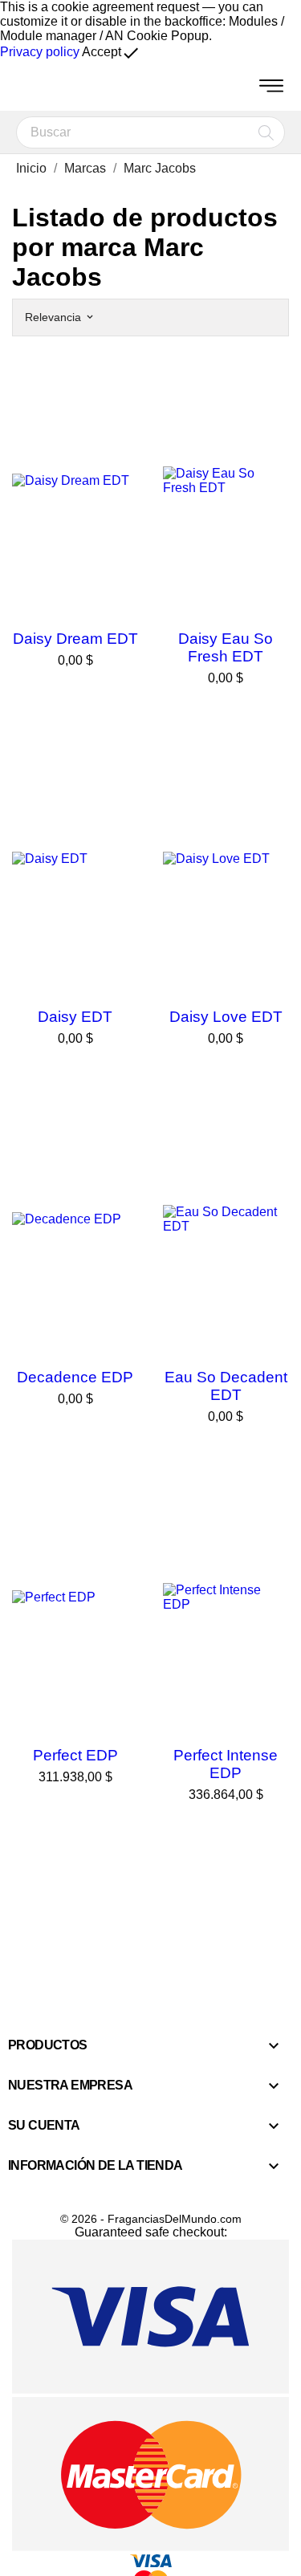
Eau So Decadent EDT (226, 1386)
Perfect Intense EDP (226, 1764)
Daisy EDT (75, 1017)
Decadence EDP (75, 1377)
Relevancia (59, 317)
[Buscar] (266, 132)
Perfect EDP (75, 1755)
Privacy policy (40, 52)
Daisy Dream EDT (75, 639)
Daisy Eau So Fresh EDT (226, 647)
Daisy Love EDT (226, 1017)
